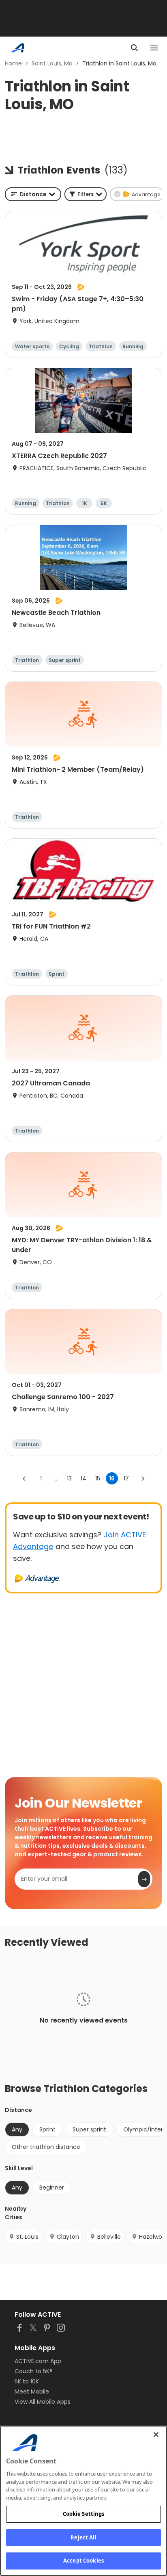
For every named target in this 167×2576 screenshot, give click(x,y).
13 (69, 1478)
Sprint (47, 2129)
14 (83, 1478)
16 (112, 1478)
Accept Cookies (83, 2561)
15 (98, 1478)
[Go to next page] (143, 1478)
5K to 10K (27, 2381)
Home (13, 63)
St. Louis (27, 2237)
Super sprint (89, 2129)
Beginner (52, 2188)
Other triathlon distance (46, 2147)
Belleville (109, 2237)
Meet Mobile (32, 2392)
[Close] (156, 2435)
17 (126, 1478)
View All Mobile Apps (43, 2402)
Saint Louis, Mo (52, 63)
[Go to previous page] (24, 1478)
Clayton (68, 2237)
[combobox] (33, 194)
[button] (86, 194)
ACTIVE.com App (38, 2361)
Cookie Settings (84, 2514)
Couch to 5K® (34, 2371)
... (55, 1478)
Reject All (83, 2537)
